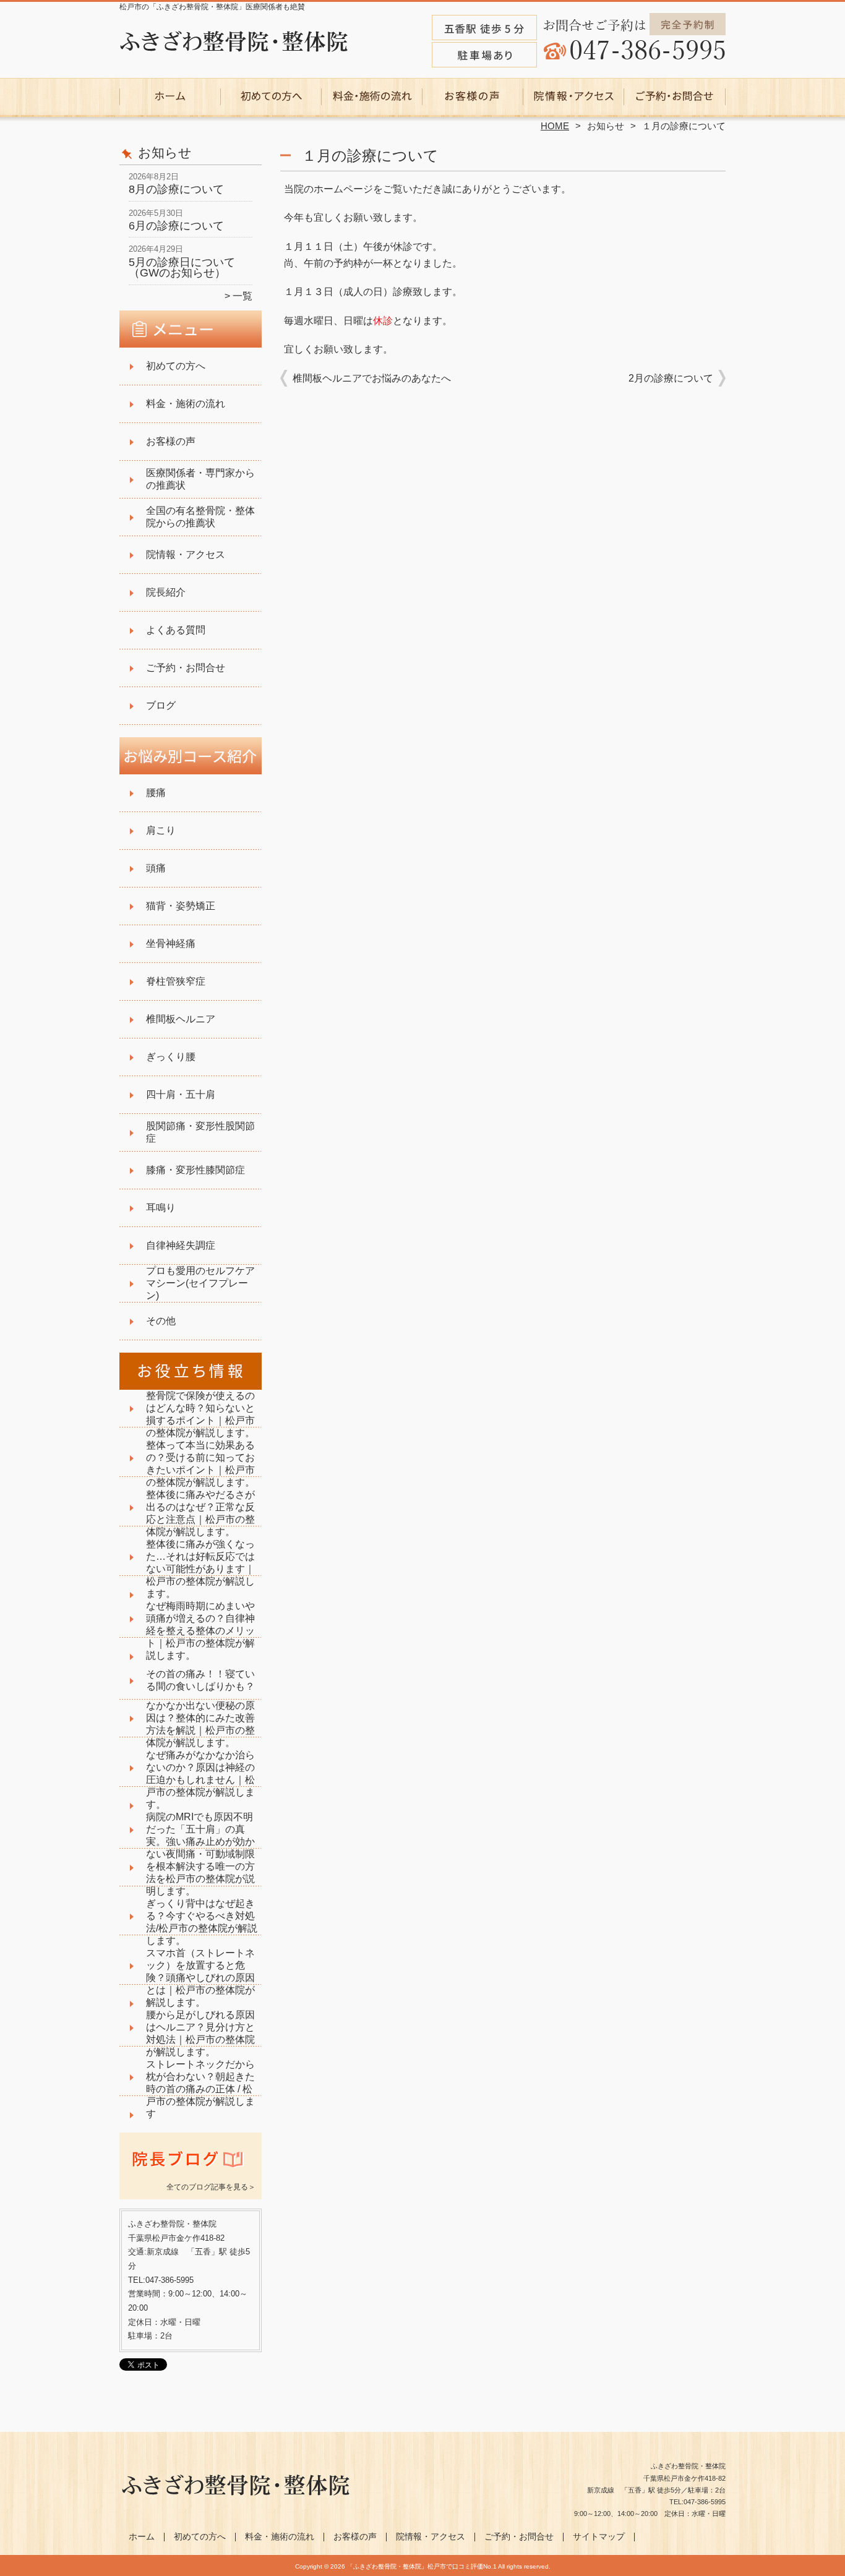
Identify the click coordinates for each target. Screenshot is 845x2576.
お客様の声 (473, 96)
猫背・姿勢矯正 (181, 906)
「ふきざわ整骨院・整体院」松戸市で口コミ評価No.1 (422, 2566)
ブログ (161, 705)
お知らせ (606, 126)
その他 (161, 1321)
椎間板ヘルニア (181, 1019)
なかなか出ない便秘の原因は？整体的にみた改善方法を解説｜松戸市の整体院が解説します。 (200, 1724)
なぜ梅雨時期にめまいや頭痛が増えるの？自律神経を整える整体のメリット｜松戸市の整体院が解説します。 (200, 1631)
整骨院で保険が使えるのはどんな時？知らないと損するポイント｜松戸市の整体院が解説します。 (200, 1414)
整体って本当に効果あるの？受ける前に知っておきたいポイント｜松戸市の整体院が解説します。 (200, 1464)
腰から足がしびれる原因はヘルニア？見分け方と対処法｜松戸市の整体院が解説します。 (200, 2033)
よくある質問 (176, 630)
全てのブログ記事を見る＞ (211, 2187)
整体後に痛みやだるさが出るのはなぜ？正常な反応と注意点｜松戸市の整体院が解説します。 (200, 1513)
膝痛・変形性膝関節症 (195, 1170)
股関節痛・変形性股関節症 (200, 1132)
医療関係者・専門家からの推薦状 (200, 479)
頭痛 (156, 868)
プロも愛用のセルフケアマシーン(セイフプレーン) (200, 1283)
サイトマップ (599, 2537)
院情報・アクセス (574, 96)
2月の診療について (671, 378)
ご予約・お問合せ (675, 96)
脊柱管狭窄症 (176, 981)
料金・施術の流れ (372, 96)
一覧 (242, 296)
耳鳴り (161, 1208)
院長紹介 (166, 592)
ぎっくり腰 (171, 1057)
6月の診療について (176, 226)
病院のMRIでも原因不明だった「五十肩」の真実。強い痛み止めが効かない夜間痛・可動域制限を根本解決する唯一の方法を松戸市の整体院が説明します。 (200, 1854)
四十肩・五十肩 (181, 1094)
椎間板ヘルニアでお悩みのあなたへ (372, 378)
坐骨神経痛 (171, 944)
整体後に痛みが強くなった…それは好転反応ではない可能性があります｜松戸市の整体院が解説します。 (200, 1569)
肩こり (161, 830)
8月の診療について (176, 189)
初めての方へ (271, 96)
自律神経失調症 (181, 1245)
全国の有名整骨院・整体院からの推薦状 (200, 517)
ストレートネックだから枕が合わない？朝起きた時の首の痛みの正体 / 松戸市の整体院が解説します (200, 2089)
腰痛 (156, 793)
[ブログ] (191, 2172)
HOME (555, 126)
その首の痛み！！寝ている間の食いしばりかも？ (200, 1680)
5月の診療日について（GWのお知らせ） (182, 268)
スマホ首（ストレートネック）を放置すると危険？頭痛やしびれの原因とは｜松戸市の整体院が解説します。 (200, 1978)
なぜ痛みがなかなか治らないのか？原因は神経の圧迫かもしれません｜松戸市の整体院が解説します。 (200, 1780)
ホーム (170, 96)
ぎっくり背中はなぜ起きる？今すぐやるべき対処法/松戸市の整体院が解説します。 (202, 1922)
